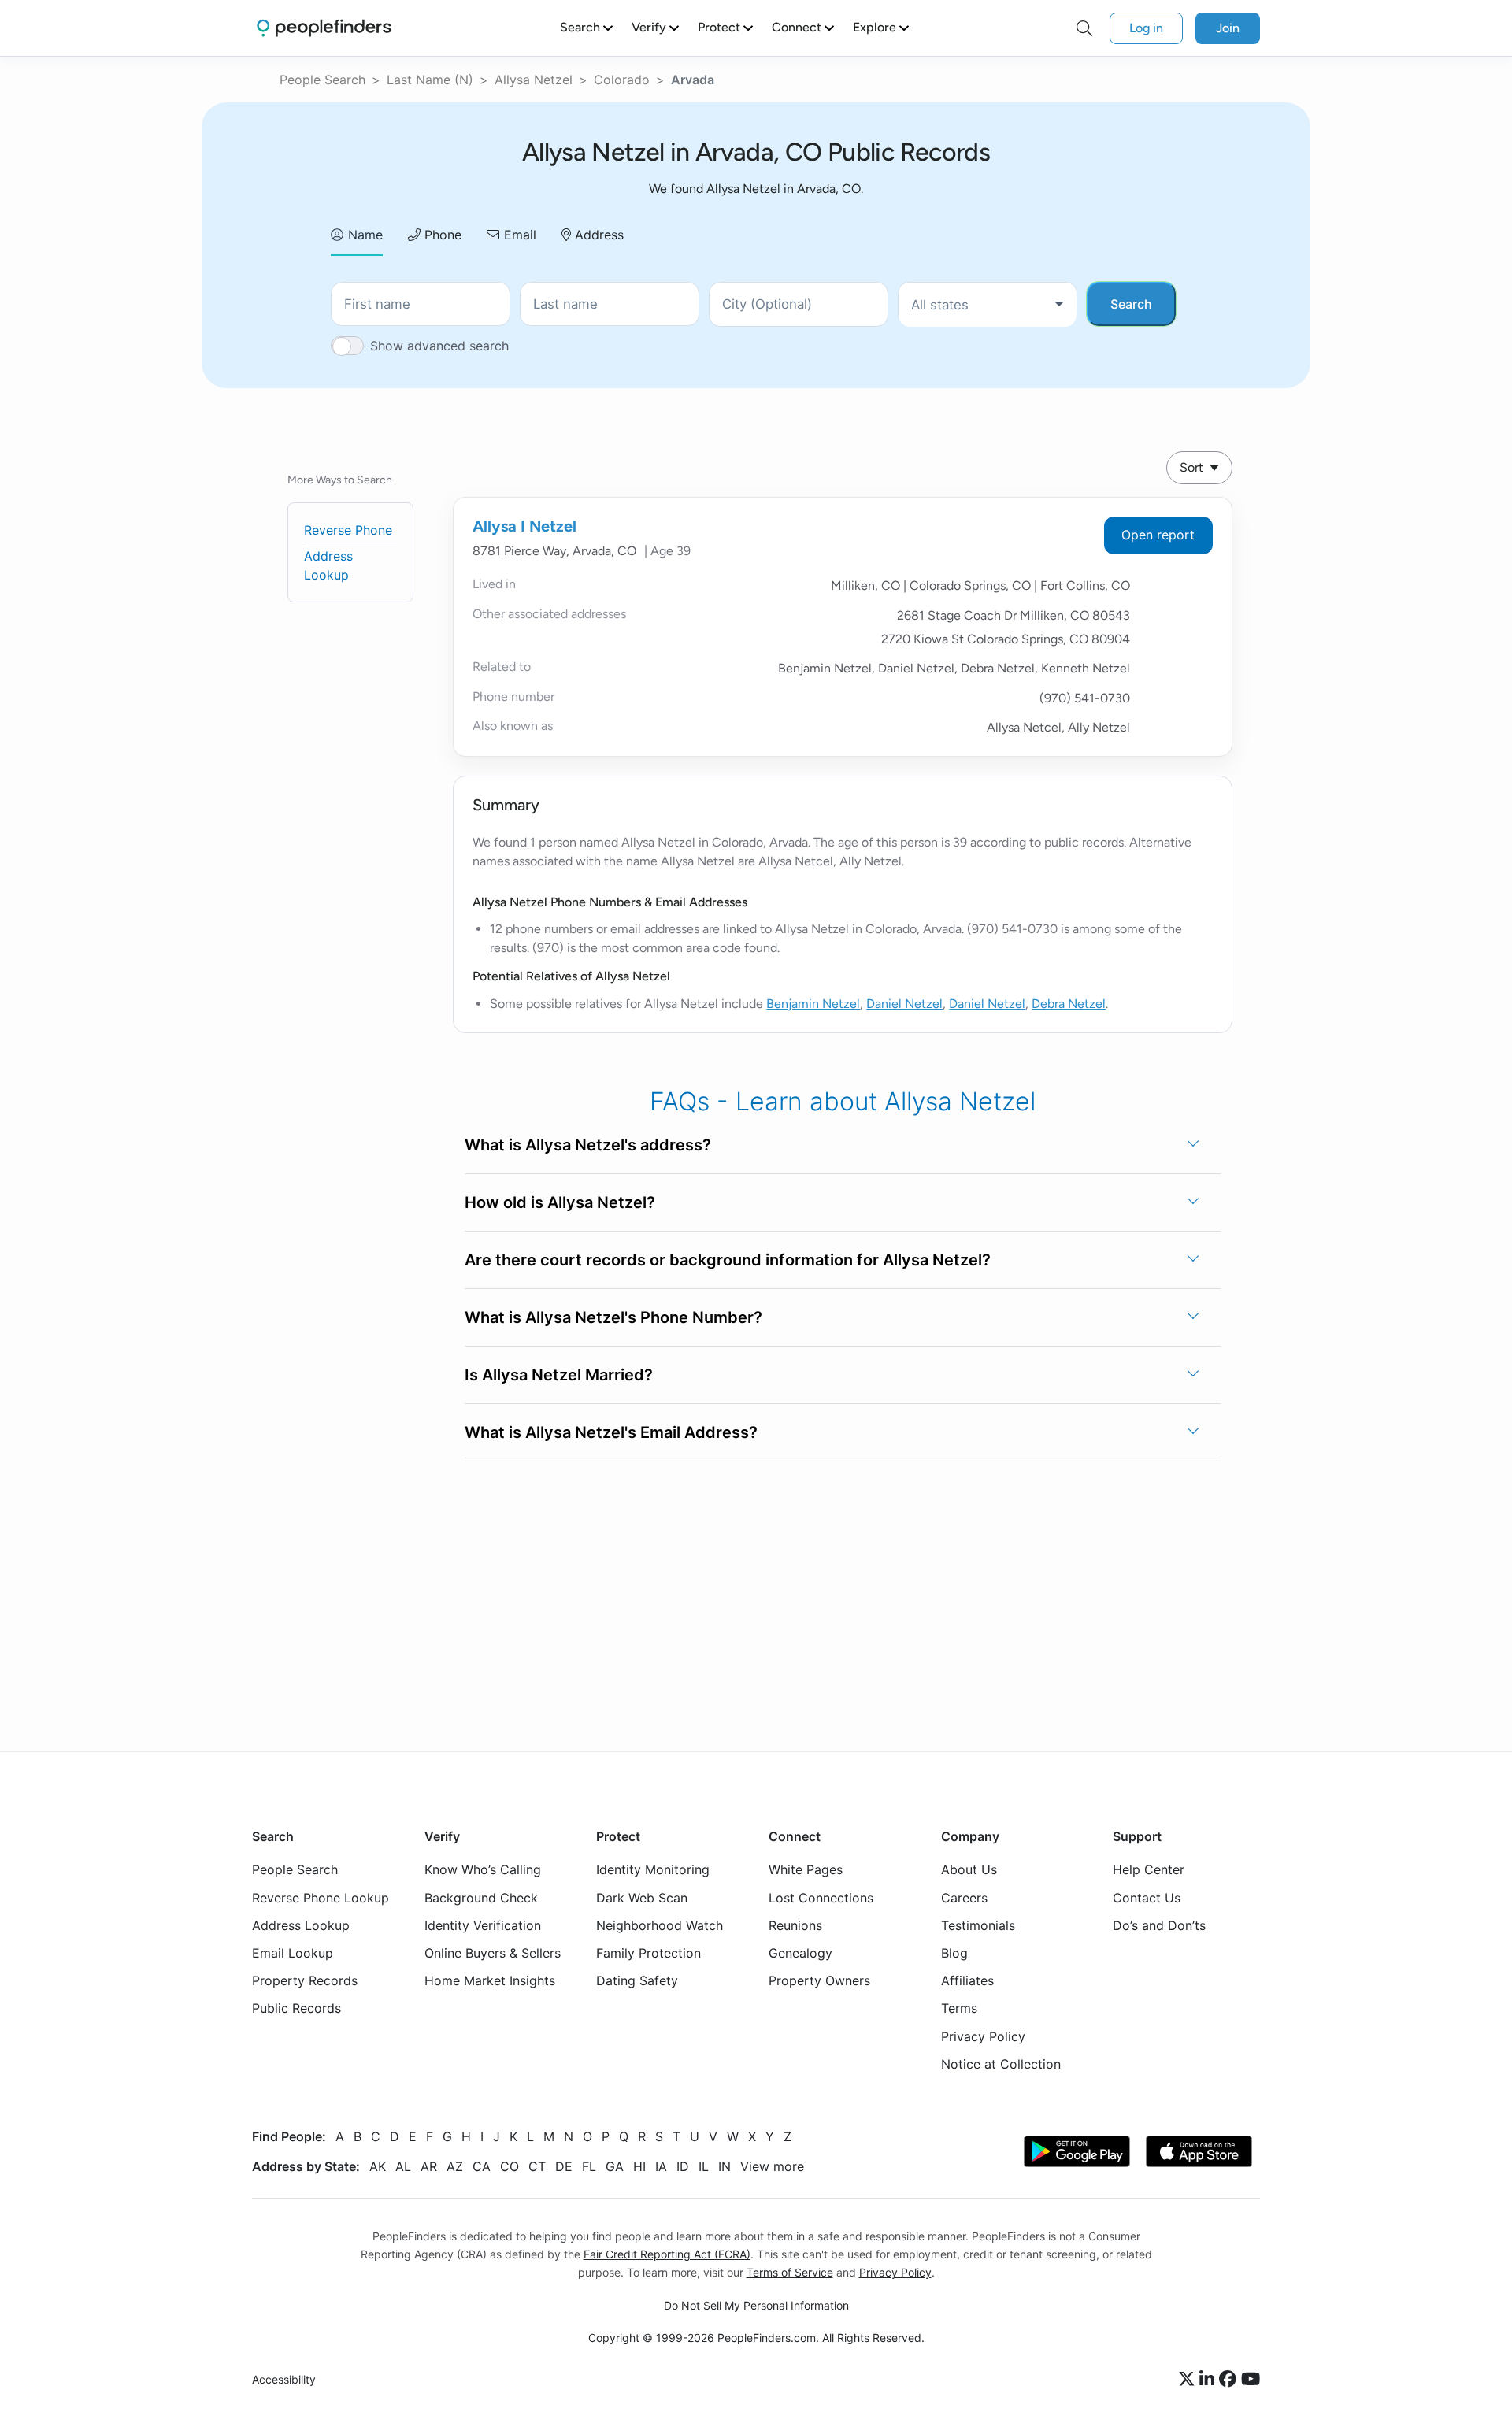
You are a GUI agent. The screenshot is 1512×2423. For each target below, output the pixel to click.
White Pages (806, 1869)
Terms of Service (790, 2272)
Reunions (795, 1925)
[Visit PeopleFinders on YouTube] (1251, 2380)
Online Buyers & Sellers (493, 1953)
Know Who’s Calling (483, 1869)
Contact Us (1147, 1898)
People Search (322, 80)
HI (639, 2166)
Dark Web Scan (642, 1898)
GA (615, 2166)
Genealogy (800, 1953)
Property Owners (819, 1980)
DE (564, 2166)
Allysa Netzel (534, 80)
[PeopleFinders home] (324, 28)
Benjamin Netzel (813, 1004)
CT (537, 2166)
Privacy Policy (983, 2036)
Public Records (296, 2008)
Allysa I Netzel (524, 526)
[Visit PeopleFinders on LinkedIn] (1209, 2380)
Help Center (1149, 1869)
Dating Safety (637, 1980)
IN (724, 2166)
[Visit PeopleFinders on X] (1189, 2380)
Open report (1158, 535)
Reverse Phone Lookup (321, 1898)
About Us (969, 1869)
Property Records (305, 1980)
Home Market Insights (490, 1980)
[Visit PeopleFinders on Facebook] (1230, 2380)
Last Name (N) (430, 80)
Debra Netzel (1069, 1004)
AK (378, 2166)
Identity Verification (483, 1925)
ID (683, 2166)
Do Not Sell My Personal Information (756, 2305)
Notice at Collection (1001, 2064)
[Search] (1084, 28)
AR (429, 2166)
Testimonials (978, 1925)
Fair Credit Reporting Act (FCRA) (667, 2254)
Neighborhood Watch (660, 1925)
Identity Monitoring (653, 1869)
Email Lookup (293, 1953)
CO (510, 2166)
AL (403, 2166)
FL (589, 2166)
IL (704, 2166)
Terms (959, 2008)
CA (482, 2166)
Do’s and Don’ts (1159, 1925)
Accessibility (284, 2379)
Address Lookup (301, 1925)
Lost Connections (821, 1898)
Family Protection (649, 1953)
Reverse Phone (348, 530)
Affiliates (967, 1980)
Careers (964, 1898)
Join (1228, 28)
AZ (455, 2166)
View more (772, 2166)
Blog (954, 1953)
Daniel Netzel (904, 1004)
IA (661, 2166)
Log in (1146, 28)
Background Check (481, 1898)
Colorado (622, 80)
